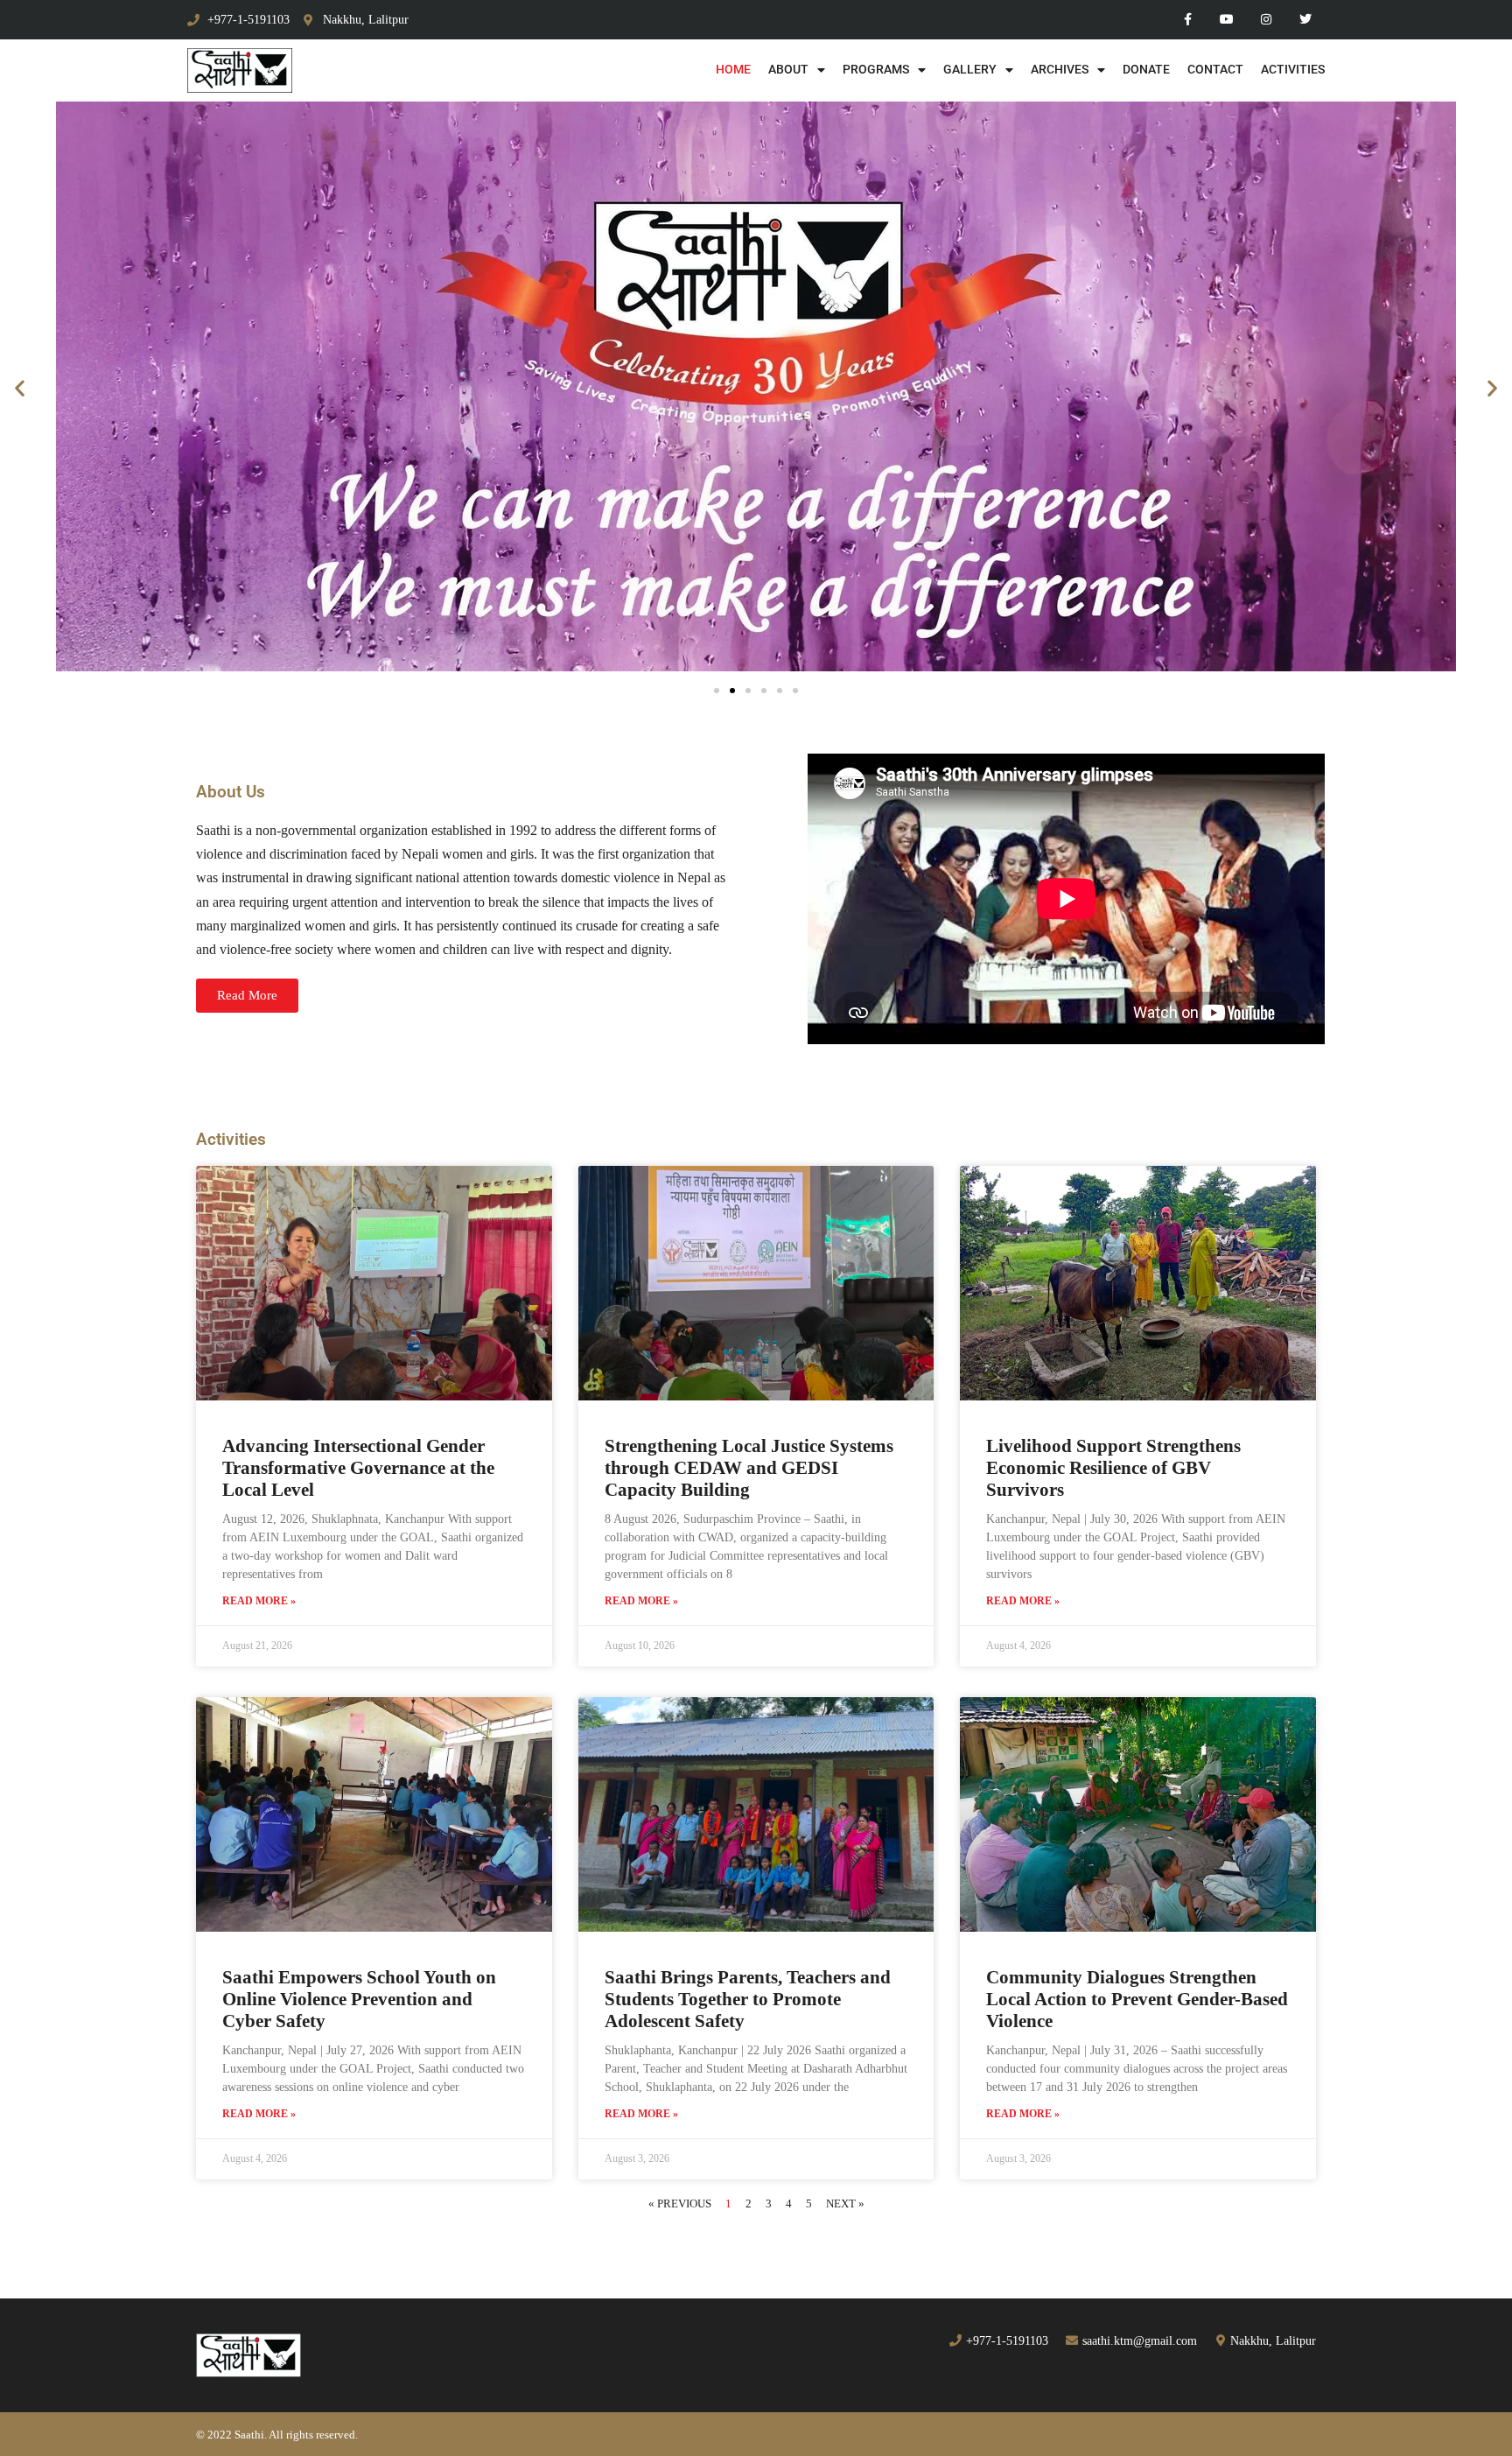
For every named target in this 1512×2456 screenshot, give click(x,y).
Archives (1060, 70)
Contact (1215, 70)
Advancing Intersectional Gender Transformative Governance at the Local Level (358, 1468)
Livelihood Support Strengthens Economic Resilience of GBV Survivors (1113, 1468)
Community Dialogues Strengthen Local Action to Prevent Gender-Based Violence (1137, 1999)
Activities (1293, 70)
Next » (845, 2203)
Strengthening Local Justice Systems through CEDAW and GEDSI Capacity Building (749, 1468)
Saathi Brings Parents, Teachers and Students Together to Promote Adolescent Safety (748, 1999)
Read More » (259, 1601)
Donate (1146, 70)
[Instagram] (1266, 20)
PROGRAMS (876, 70)
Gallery (970, 70)
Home (733, 70)
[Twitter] (1305, 20)
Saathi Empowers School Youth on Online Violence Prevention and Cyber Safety (359, 1999)
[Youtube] (1227, 20)
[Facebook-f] (1188, 20)
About (788, 70)
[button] (20, 388)
